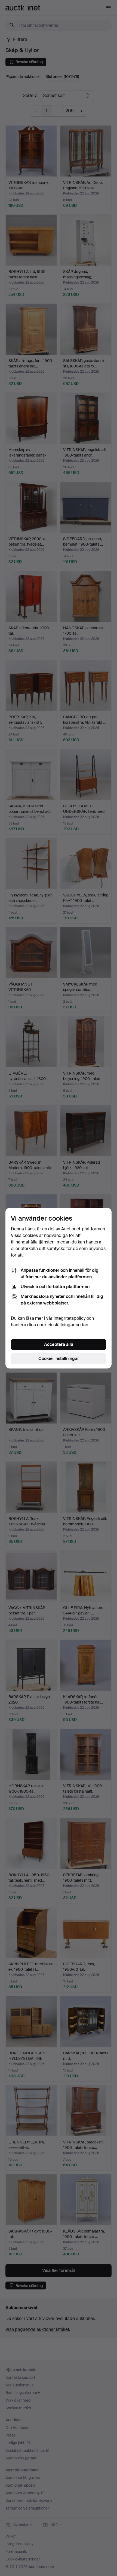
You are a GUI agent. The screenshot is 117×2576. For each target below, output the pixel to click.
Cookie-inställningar (59, 1359)
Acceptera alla (59, 1344)
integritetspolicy (70, 1318)
